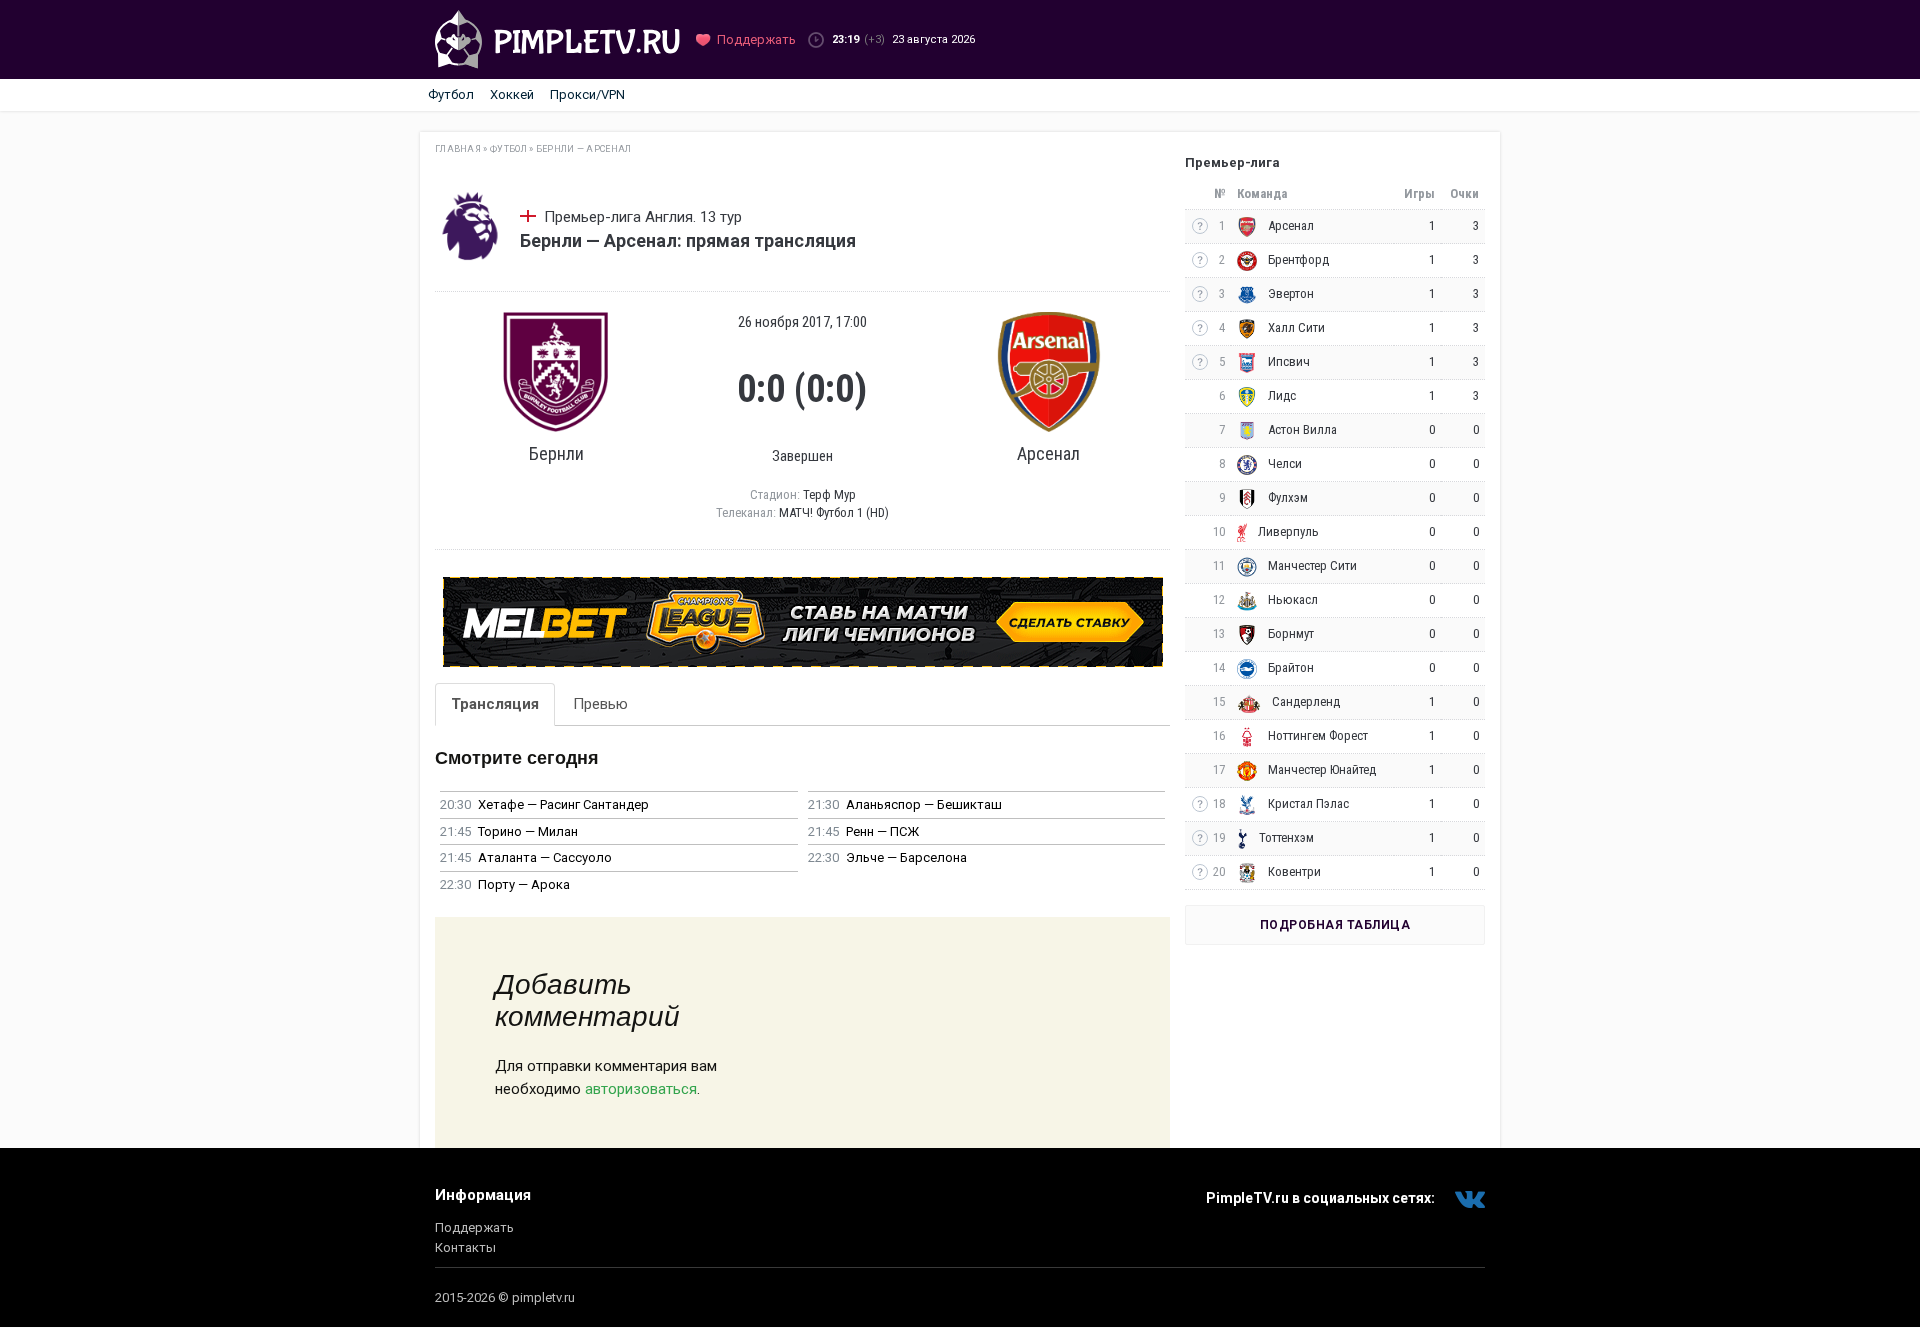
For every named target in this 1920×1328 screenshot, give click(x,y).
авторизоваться (641, 1089)
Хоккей (512, 94)
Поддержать (474, 1227)
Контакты (465, 1247)
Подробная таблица (1335, 925)
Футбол (451, 94)
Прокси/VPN (587, 94)
